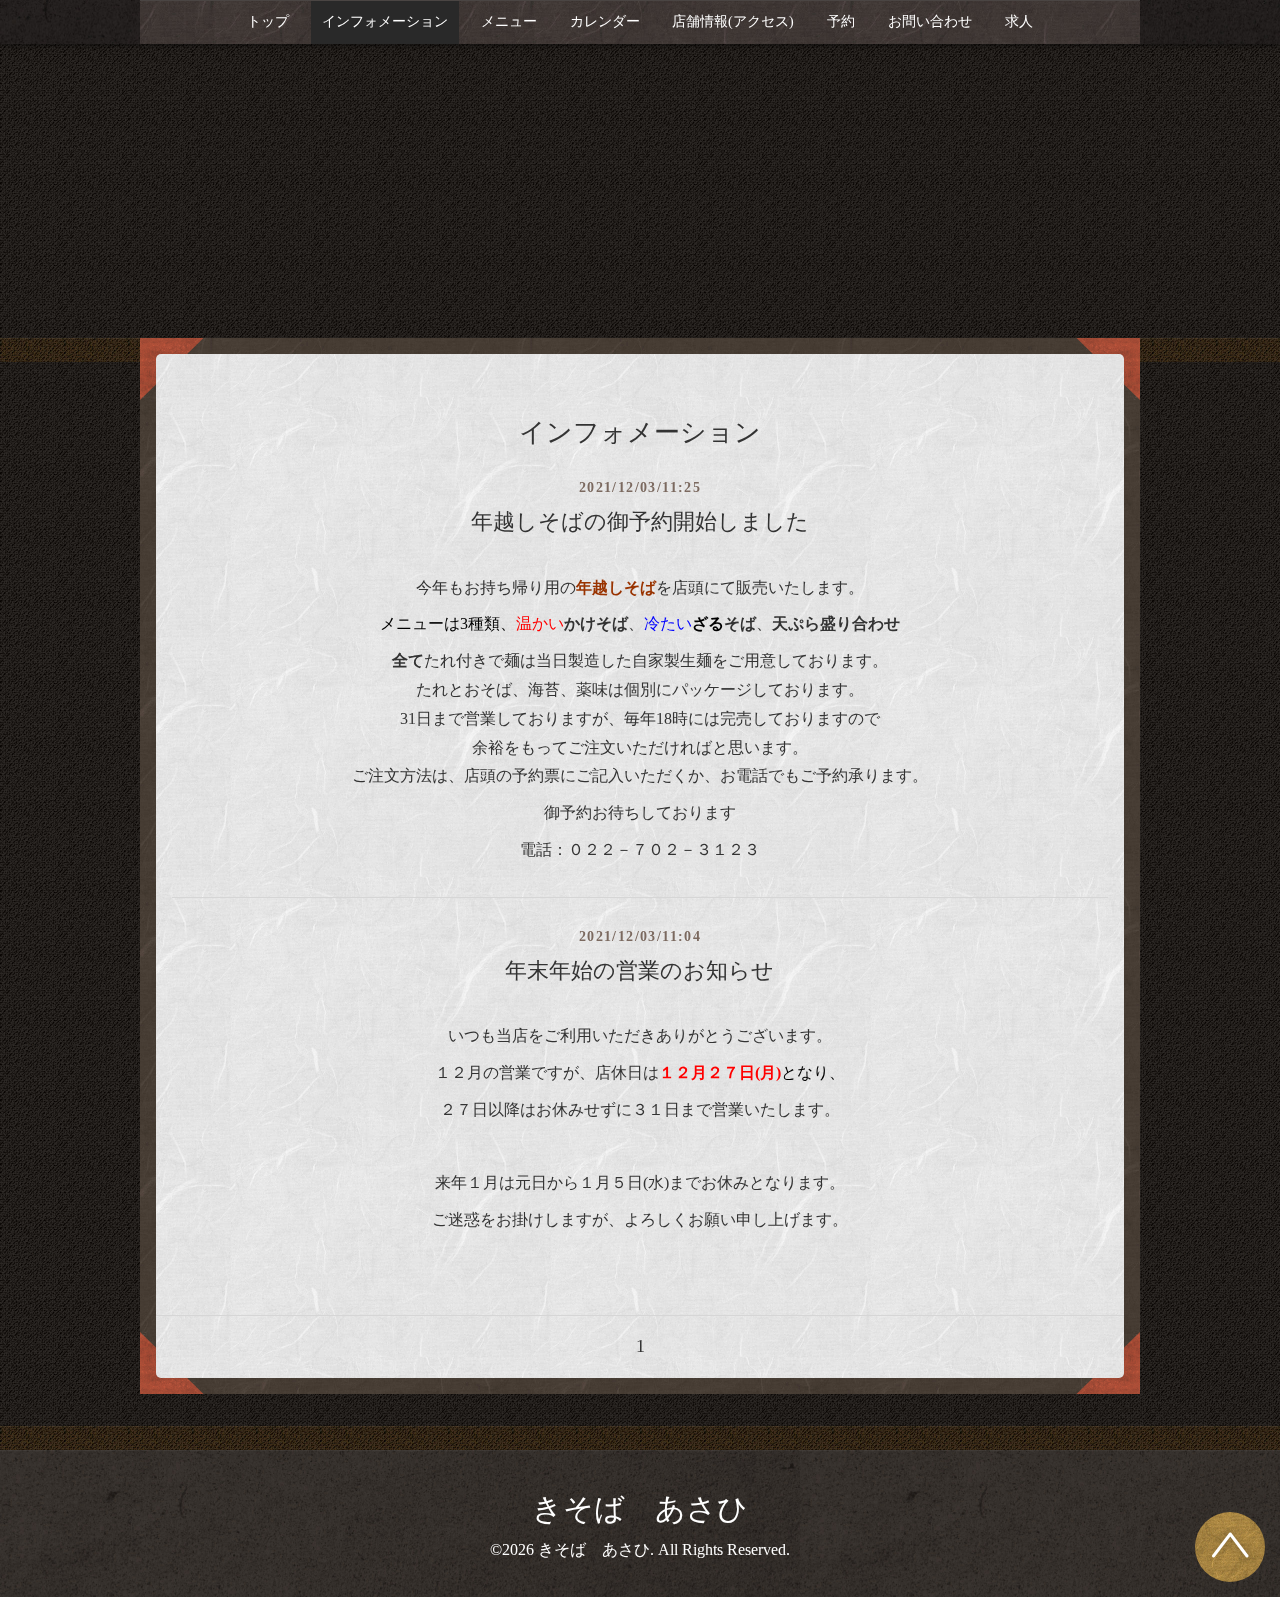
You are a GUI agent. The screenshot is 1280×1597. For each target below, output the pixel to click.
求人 (1019, 21)
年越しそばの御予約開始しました (640, 521)
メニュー (509, 21)
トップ (268, 21)
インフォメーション (385, 21)
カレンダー (605, 21)
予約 (841, 21)
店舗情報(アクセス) (733, 21)
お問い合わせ (930, 21)
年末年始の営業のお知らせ (639, 970)
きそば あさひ (640, 1508)
